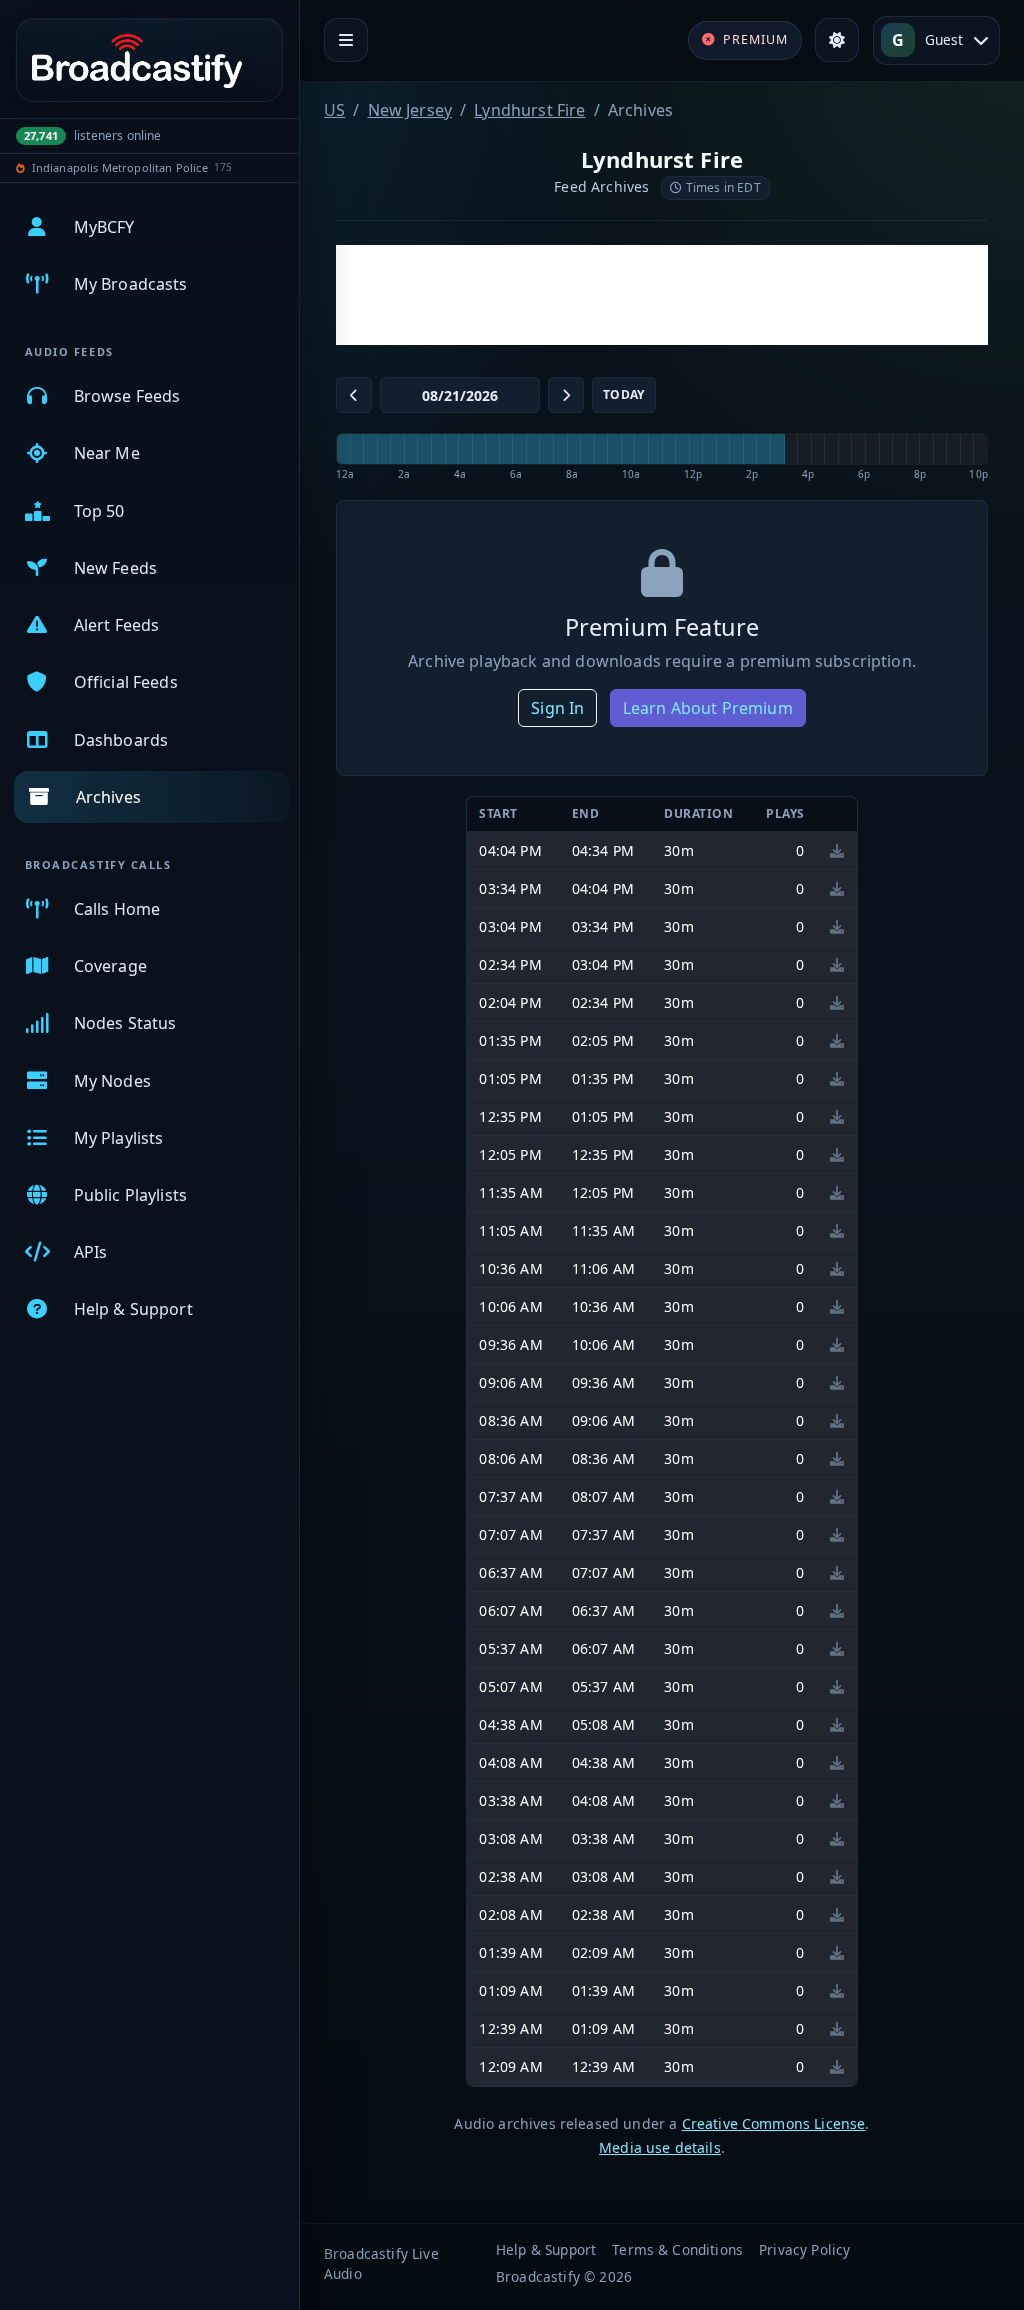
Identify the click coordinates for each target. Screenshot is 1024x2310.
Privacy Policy (804, 2249)
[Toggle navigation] (346, 40)
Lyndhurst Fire (529, 110)
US (334, 110)
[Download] (837, 850)
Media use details (660, 2147)
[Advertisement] (662, 295)
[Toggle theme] (837, 40)
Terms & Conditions (677, 2249)
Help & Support (546, 2249)
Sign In (557, 708)
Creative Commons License (774, 2123)
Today (624, 394)
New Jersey (410, 110)
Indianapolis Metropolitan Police (120, 167)
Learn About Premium (708, 708)
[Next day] (566, 395)
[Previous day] (354, 395)
